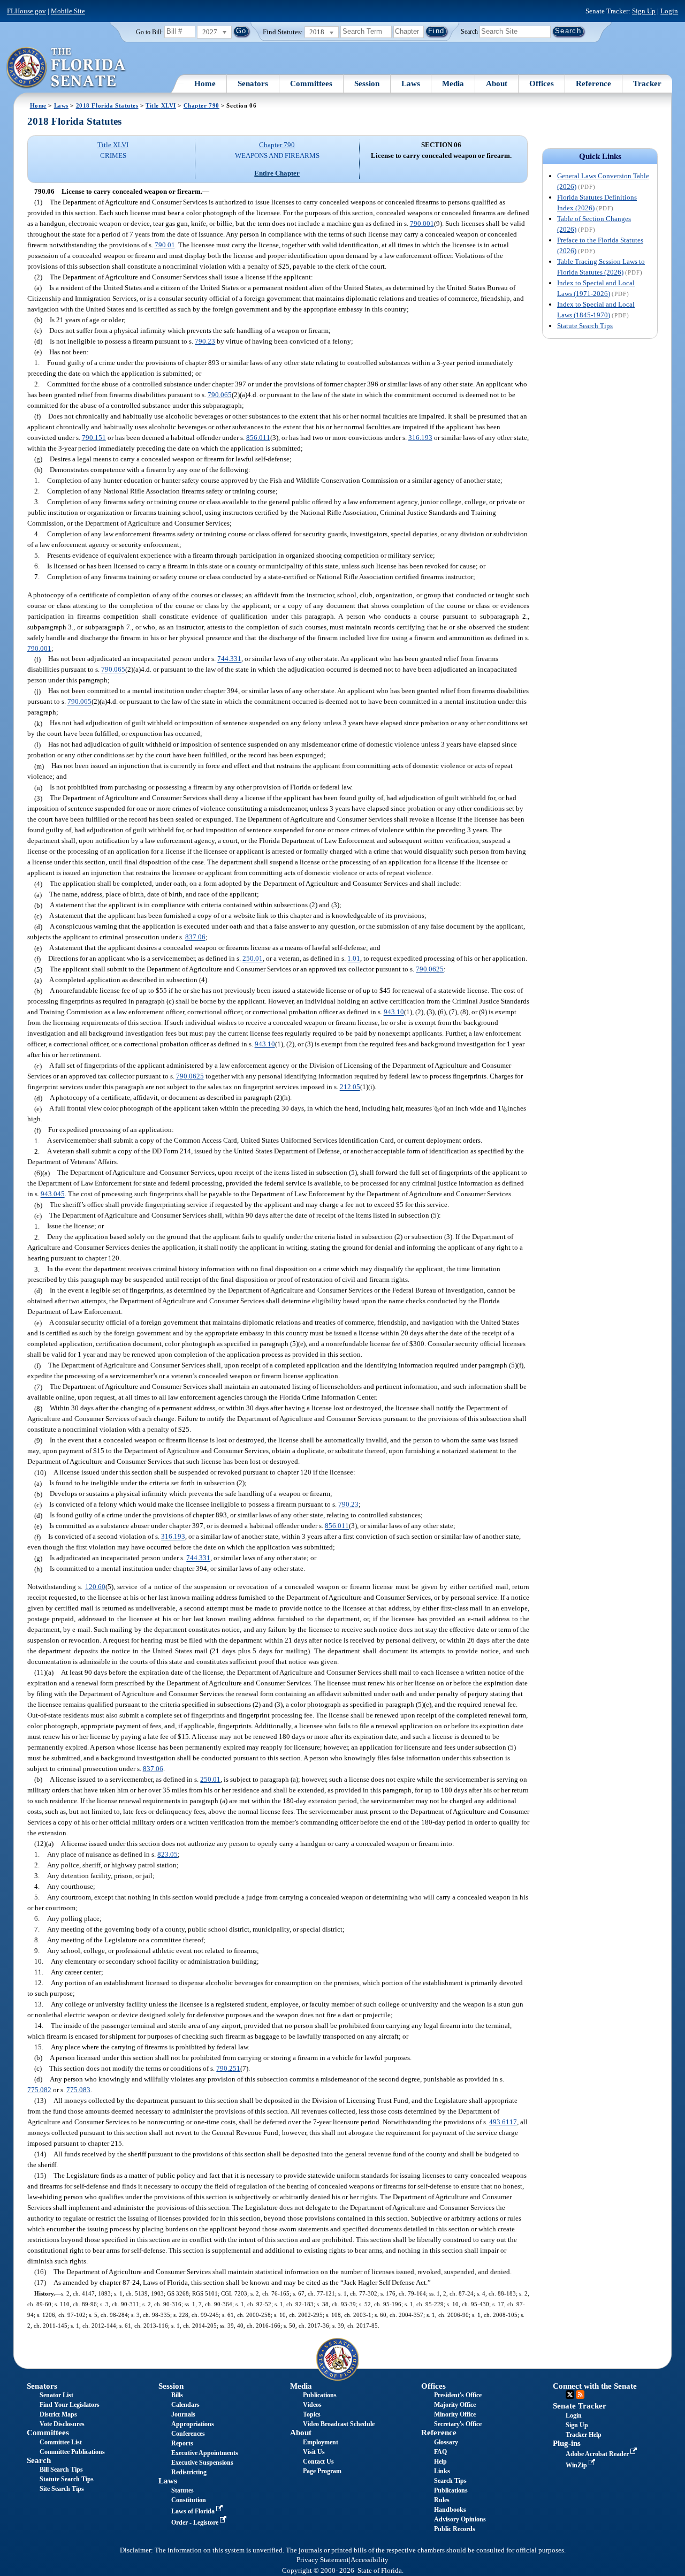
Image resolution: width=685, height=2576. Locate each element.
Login (669, 11)
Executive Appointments (205, 2453)
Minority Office (455, 2414)
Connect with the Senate (595, 2386)
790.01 (165, 245)
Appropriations (193, 2424)
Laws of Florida (194, 2511)
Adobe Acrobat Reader (598, 2454)
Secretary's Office (458, 2424)
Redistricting (189, 2472)
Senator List (56, 2395)
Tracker (647, 83)
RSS (580, 2395)
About (497, 83)
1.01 (354, 959)
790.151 (94, 438)
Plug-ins (567, 2443)
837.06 (195, 937)
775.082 (39, 2090)
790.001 (422, 223)
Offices (542, 83)
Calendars (185, 2405)
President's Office (458, 2395)
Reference (593, 83)
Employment (321, 2442)
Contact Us (318, 2461)
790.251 (228, 2068)
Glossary (446, 2442)
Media (453, 83)
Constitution (189, 2500)
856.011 (258, 438)
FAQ (440, 2452)
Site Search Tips (62, 2489)
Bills (177, 2395)
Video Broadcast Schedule (339, 2424)
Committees (311, 83)
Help (440, 2461)
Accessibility (370, 2560)
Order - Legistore (196, 2522)
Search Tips (450, 2481)
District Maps (58, 2414)
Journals (183, 2414)
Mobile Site (68, 11)
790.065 (220, 395)
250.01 (253, 959)
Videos (312, 2405)
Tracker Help (584, 2435)
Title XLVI (161, 105)
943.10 (394, 1012)
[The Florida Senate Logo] (67, 68)
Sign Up (644, 11)
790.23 (205, 341)
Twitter (570, 2395)
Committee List (61, 2442)
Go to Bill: (149, 32)
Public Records (455, 2529)
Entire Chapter (277, 173)
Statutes (182, 2490)
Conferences (188, 2434)
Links (442, 2471)
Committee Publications (72, 2452)
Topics (312, 2414)
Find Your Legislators (70, 2405)
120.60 (95, 1587)
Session (367, 83)
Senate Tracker (580, 2406)
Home (205, 83)
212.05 (350, 1087)
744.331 (229, 659)
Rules (442, 2500)
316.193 (420, 438)
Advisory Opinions (460, 2519)
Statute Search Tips (585, 326)
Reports (182, 2443)
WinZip (577, 2465)
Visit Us (314, 2452)
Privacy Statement (323, 2560)
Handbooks (450, 2510)
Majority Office (455, 2405)
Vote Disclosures (62, 2424)
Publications (320, 2395)
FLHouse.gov (26, 11)
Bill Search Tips (61, 2469)
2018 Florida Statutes (107, 105)
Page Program (322, 2471)
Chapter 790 (201, 105)
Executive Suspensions (202, 2463)
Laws (411, 83)
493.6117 (503, 2122)
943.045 (53, 1194)
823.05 (168, 1854)
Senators (253, 83)
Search (469, 31)
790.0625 (430, 970)
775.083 (78, 2090)
